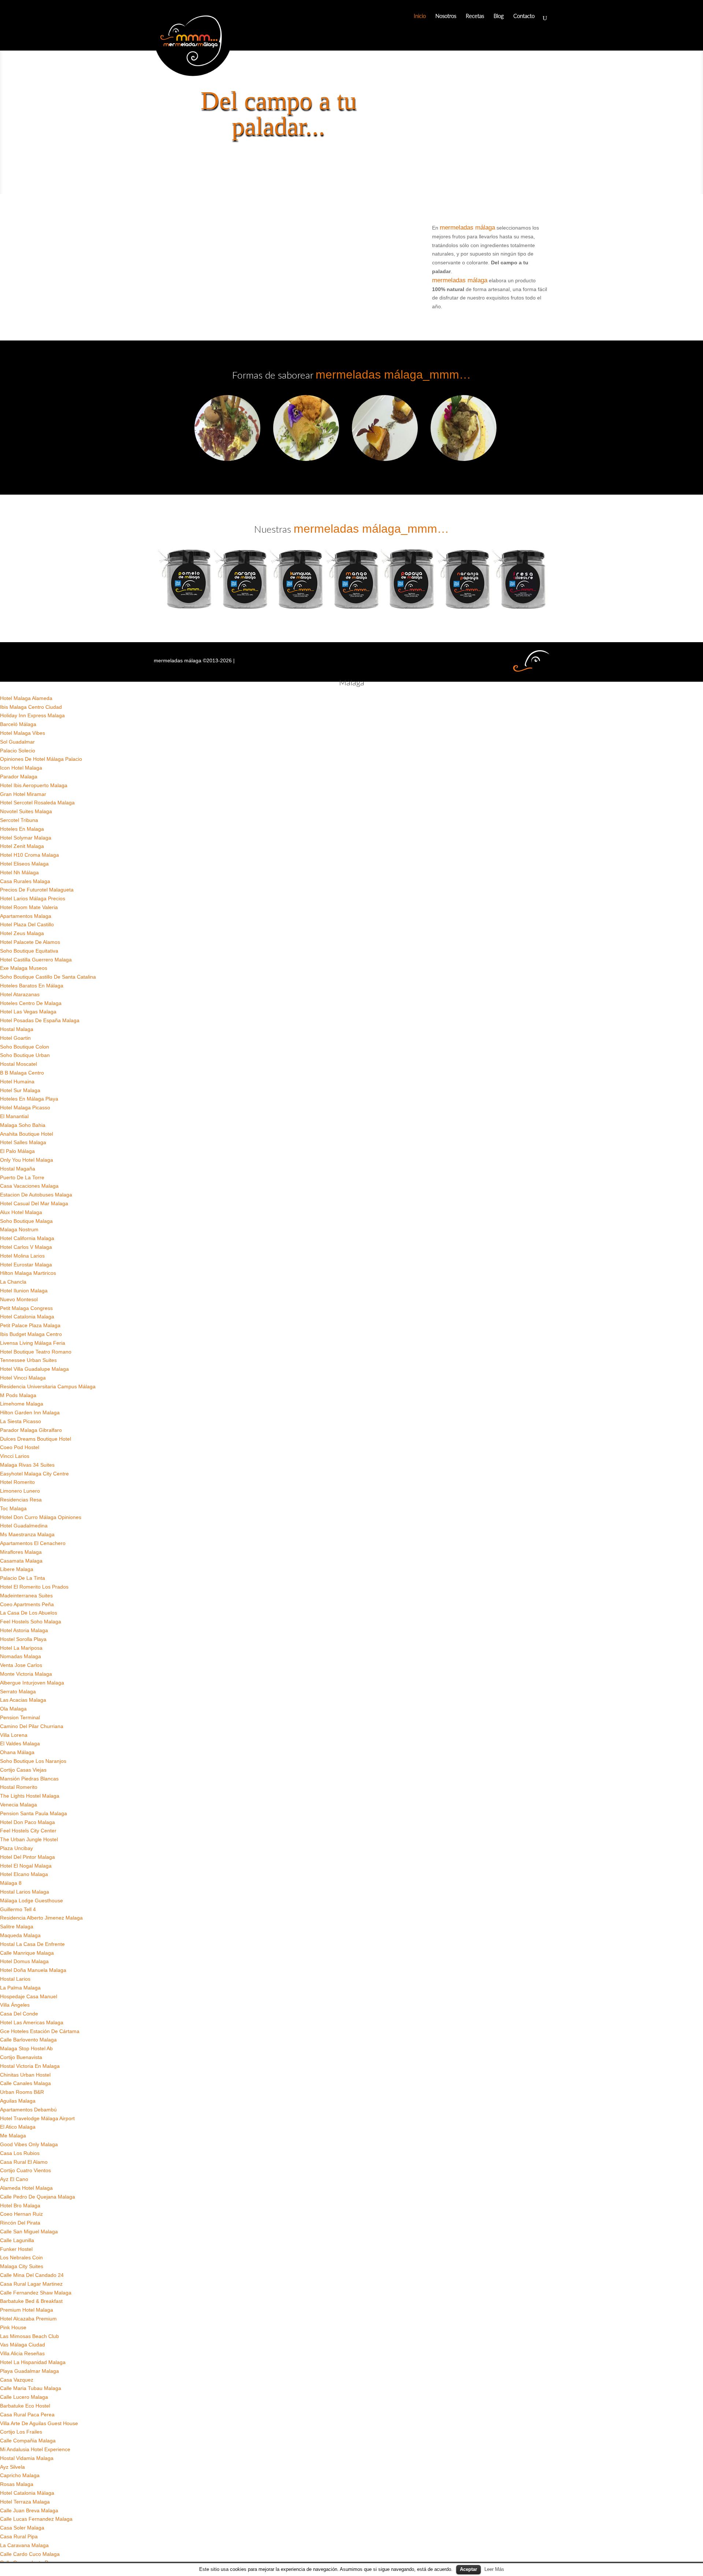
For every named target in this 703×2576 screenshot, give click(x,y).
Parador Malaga (19, 777)
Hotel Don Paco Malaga (27, 1822)
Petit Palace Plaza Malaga (30, 1325)
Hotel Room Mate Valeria (29, 907)
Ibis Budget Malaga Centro (31, 1334)
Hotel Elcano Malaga (24, 1874)
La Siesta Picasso (21, 1421)
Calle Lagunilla (17, 2240)
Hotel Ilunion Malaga (24, 1291)
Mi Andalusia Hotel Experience (35, 2449)
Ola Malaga (13, 1709)
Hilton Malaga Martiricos (28, 1273)
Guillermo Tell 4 (18, 1909)
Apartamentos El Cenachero (33, 1543)
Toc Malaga (13, 1508)
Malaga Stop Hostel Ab (26, 2048)
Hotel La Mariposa (21, 1648)
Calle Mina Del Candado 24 (32, 2275)
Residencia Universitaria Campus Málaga (48, 1386)
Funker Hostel (16, 2249)
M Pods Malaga (18, 1395)
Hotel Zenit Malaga (22, 846)
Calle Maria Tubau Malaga (31, 2388)
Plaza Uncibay (16, 1848)
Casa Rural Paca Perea (27, 2415)
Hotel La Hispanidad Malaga (33, 2362)
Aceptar (468, 2569)
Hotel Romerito (17, 1482)
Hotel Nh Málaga (19, 872)
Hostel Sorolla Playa (23, 1639)
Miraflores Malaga (21, 1552)
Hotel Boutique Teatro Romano (36, 1352)
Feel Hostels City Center (28, 1831)
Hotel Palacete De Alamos (30, 942)
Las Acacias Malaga (23, 1700)
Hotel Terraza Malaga (25, 2502)
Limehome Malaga (22, 1404)
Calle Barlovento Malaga (28, 2040)
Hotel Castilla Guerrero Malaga (36, 960)
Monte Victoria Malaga (26, 1674)
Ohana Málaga (17, 1752)
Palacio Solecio (18, 751)
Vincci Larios (15, 1456)
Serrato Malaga (18, 1691)
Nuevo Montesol (19, 1299)
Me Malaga (13, 2136)
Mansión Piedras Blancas (29, 1779)
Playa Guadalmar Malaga (29, 2371)
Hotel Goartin (15, 1038)
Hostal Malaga (17, 1029)
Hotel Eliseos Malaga (24, 864)
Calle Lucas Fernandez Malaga (36, 2519)
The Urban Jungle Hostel (29, 1839)
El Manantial (14, 1116)
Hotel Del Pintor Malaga (27, 1857)
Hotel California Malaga (27, 1238)
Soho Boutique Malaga (26, 1221)
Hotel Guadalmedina (24, 1526)
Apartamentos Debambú (28, 2110)
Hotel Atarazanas (20, 994)
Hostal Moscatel (18, 1064)
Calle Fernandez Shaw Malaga (36, 2293)
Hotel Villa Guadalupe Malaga (34, 1369)
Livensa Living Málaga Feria (33, 1343)
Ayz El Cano (14, 2179)
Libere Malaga (17, 1569)
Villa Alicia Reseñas (22, 2353)
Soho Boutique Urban (25, 1055)
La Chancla (13, 1282)
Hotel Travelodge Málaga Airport (37, 2118)
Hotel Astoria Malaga (24, 1630)
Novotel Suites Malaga (26, 811)
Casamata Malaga (21, 1561)
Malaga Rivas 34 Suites (27, 1465)
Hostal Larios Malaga (25, 1892)
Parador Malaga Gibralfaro (31, 1430)
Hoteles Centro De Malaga (31, 1003)
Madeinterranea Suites (26, 1596)
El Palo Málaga (17, 1151)
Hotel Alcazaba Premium (28, 2319)
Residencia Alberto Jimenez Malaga (41, 1918)
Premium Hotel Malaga (27, 2310)
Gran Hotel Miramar (23, 794)
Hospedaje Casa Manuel (29, 1996)
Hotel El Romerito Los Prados (34, 1587)
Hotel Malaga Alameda (26, 698)
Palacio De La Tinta (23, 1578)
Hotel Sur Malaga (20, 1090)
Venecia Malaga (18, 1805)
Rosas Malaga (17, 2484)
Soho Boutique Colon (25, 1047)
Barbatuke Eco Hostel (25, 2406)
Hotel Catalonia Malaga (27, 1317)
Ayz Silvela (12, 2467)
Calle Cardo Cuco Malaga (30, 2554)
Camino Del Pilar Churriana (32, 1726)
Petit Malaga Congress (26, 1308)
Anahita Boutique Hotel (27, 1134)
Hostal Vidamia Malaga (27, 2458)
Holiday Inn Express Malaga (32, 715)
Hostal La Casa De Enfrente (32, 1944)
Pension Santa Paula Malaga (34, 1813)
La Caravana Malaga (24, 2545)
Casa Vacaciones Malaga (29, 1186)
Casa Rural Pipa (19, 2536)
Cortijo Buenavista (21, 2057)
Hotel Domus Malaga (24, 1961)
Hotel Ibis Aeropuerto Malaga (34, 785)
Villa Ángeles (15, 2005)
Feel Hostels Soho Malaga (31, 1622)
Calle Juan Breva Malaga (29, 2510)
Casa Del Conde (19, 2014)
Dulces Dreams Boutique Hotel (36, 1439)
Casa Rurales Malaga (25, 881)
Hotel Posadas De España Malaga (40, 1020)
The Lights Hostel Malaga (30, 1796)
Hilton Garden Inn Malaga (30, 1412)
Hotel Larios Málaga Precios (33, 898)
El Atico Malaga (18, 2127)
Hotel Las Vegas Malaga (28, 1012)
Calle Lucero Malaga (24, 2397)
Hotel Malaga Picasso (25, 1108)
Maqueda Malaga (20, 1935)
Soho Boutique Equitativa (29, 951)
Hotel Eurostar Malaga (26, 1265)
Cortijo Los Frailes (21, 2432)
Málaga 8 (11, 1883)
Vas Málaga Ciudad (23, 2345)
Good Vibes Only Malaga (29, 2144)
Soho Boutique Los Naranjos (33, 1761)
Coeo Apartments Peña (27, 1604)
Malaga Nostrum (19, 1229)
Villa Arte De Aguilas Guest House (39, 2423)
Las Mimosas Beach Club (29, 2336)
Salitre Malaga (17, 1927)
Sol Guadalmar (17, 742)
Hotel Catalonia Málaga (27, 2493)
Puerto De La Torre (22, 1177)
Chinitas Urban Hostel (25, 2075)
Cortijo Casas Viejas (23, 1770)
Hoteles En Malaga (22, 829)
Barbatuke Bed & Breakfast (31, 2301)
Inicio (420, 16)
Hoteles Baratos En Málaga (32, 986)
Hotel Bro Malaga (20, 2205)
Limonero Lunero (20, 1491)
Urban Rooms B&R (22, 2092)
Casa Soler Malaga (22, 2528)
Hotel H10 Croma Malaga (29, 855)
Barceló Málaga (18, 724)
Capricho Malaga (20, 2475)
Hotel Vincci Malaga (23, 1378)
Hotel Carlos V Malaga (26, 1247)
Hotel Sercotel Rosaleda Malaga (37, 803)
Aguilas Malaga (18, 2101)
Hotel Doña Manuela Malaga (33, 1970)
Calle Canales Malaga (25, 2083)
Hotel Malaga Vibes (23, 733)
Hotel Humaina (17, 1082)
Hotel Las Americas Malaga (32, 2022)
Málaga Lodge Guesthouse (31, 1901)
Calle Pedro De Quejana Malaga (38, 2197)
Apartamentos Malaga (26, 916)
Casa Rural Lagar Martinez (31, 2284)
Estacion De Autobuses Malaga (36, 1195)
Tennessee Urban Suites (28, 1360)
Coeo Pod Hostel (20, 1447)
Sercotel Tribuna (19, 820)
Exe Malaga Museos (24, 968)
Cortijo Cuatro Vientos (25, 2170)
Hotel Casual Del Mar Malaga (34, 1203)
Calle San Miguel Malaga (29, 2231)
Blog (499, 16)
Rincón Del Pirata (20, 2223)
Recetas (475, 16)
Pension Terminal (20, 1717)
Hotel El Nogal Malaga (26, 1866)
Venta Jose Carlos (21, 1665)
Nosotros (446, 16)
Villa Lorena (14, 1735)
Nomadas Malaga (21, 1656)
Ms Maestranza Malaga (27, 1534)
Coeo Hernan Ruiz (21, 2214)
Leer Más (494, 2569)
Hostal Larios (15, 1979)
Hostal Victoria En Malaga (30, 2066)
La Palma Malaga (20, 1988)
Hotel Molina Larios (22, 1256)
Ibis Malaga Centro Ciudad (31, 707)
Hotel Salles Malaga (23, 1142)
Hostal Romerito (19, 1787)
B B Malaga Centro (22, 1073)
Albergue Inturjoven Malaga (32, 1683)
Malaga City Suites (22, 2266)
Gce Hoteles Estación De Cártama (40, 2031)
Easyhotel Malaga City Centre (34, 1474)
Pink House (13, 2327)
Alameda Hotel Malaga (26, 2188)
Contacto (524, 16)
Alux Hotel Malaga (21, 1212)
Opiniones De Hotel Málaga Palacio (41, 759)
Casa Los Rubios (20, 2153)
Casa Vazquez (17, 2380)
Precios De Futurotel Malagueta (37, 890)
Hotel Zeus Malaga (22, 933)
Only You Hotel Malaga (27, 1160)
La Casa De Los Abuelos (29, 1613)
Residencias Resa (21, 1500)
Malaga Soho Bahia (23, 1125)
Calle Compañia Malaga (28, 2441)
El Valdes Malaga (20, 1743)
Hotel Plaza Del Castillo (27, 924)
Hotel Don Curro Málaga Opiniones (41, 1517)
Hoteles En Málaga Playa (29, 1099)
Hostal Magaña (18, 1169)
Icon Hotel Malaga (21, 768)
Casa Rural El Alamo (24, 2162)
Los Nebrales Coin (21, 2257)
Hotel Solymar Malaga (26, 838)
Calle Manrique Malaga (27, 1953)
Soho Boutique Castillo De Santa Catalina (48, 977)
